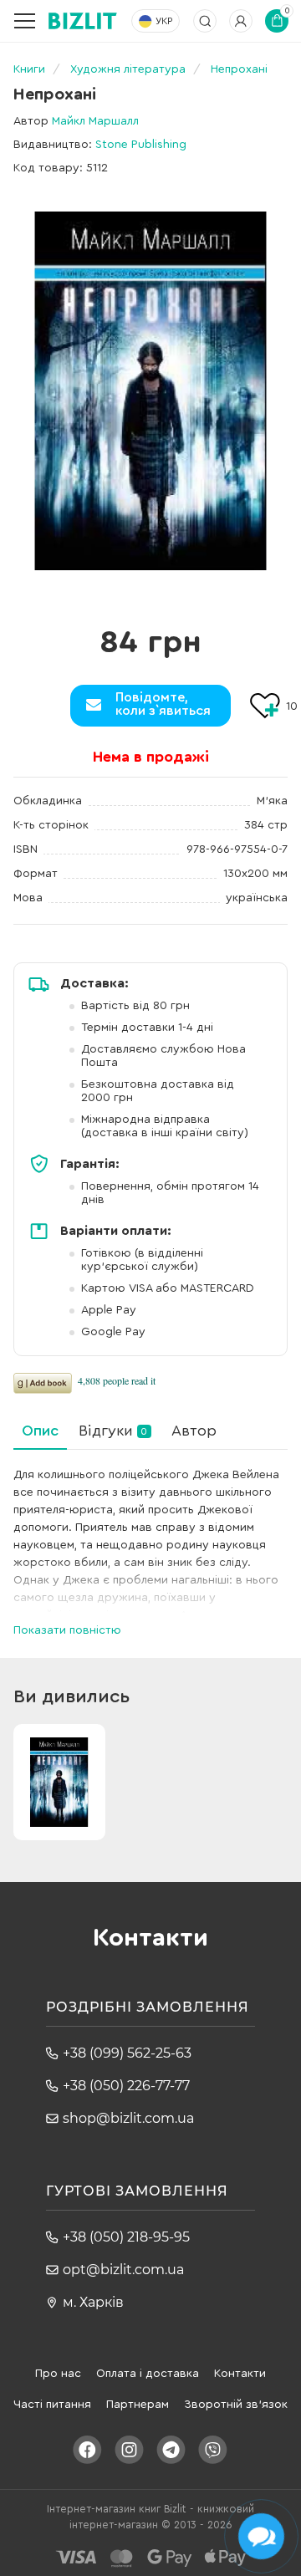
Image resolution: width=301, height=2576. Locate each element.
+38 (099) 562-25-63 (127, 2053)
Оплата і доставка (148, 2374)
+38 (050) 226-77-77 (126, 2086)
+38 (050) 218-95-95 (126, 2237)
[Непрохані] (150, 391)
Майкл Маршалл (95, 121)
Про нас (58, 2374)
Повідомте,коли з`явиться (163, 704)
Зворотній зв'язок (236, 2405)
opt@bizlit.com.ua (123, 2270)
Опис (40, 1431)
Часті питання (52, 2405)
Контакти (240, 2374)
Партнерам (138, 2405)
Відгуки (113, 1431)
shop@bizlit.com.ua (128, 2118)
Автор (194, 1431)
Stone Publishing (141, 145)
